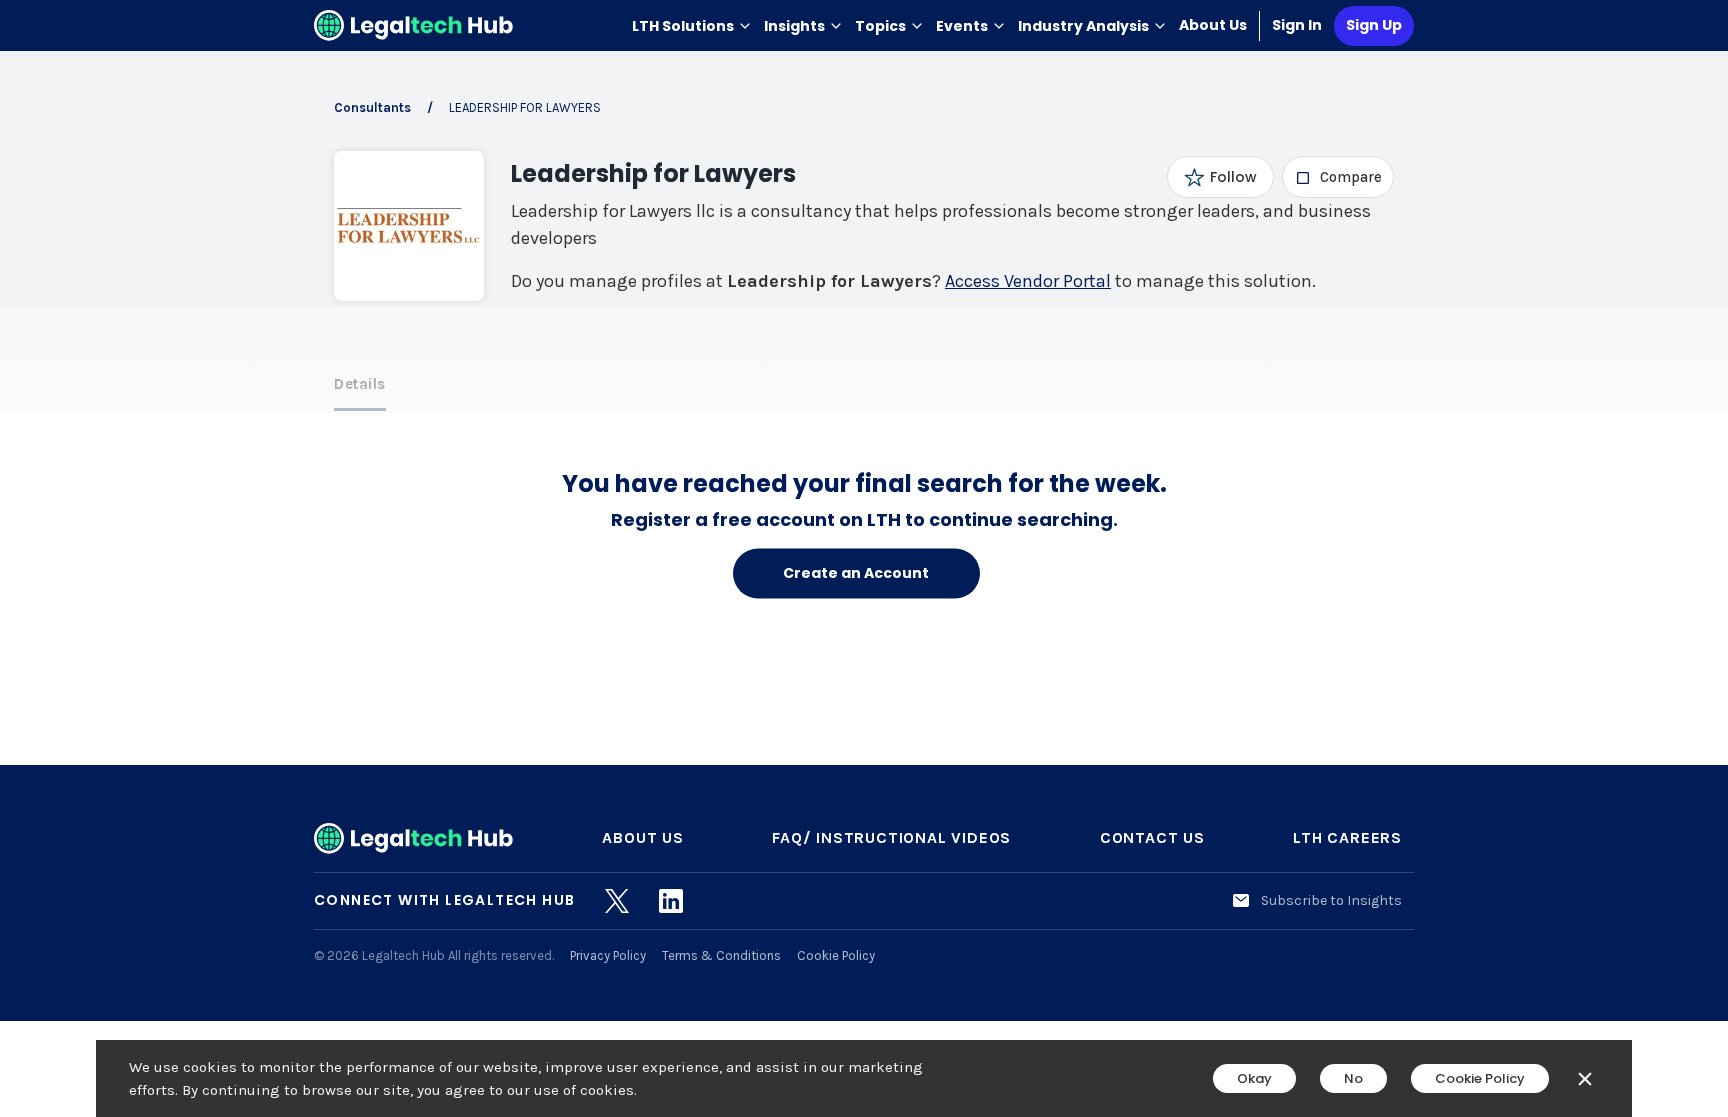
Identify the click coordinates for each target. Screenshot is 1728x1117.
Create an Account (856, 573)
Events (962, 26)
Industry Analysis (1083, 26)
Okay (1254, 1078)
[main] (864, 558)
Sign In (1297, 25)
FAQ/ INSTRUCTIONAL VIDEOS (891, 837)
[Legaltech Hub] (414, 25)
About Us (1213, 25)
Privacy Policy (608, 955)
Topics (880, 26)
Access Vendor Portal (1028, 281)
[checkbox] (1338, 177)
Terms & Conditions (721, 955)
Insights (794, 26)
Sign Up (1374, 25)
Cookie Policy (836, 955)
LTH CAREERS (1347, 837)
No (1353, 1078)
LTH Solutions (683, 26)
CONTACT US (1152, 837)
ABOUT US (642, 837)
